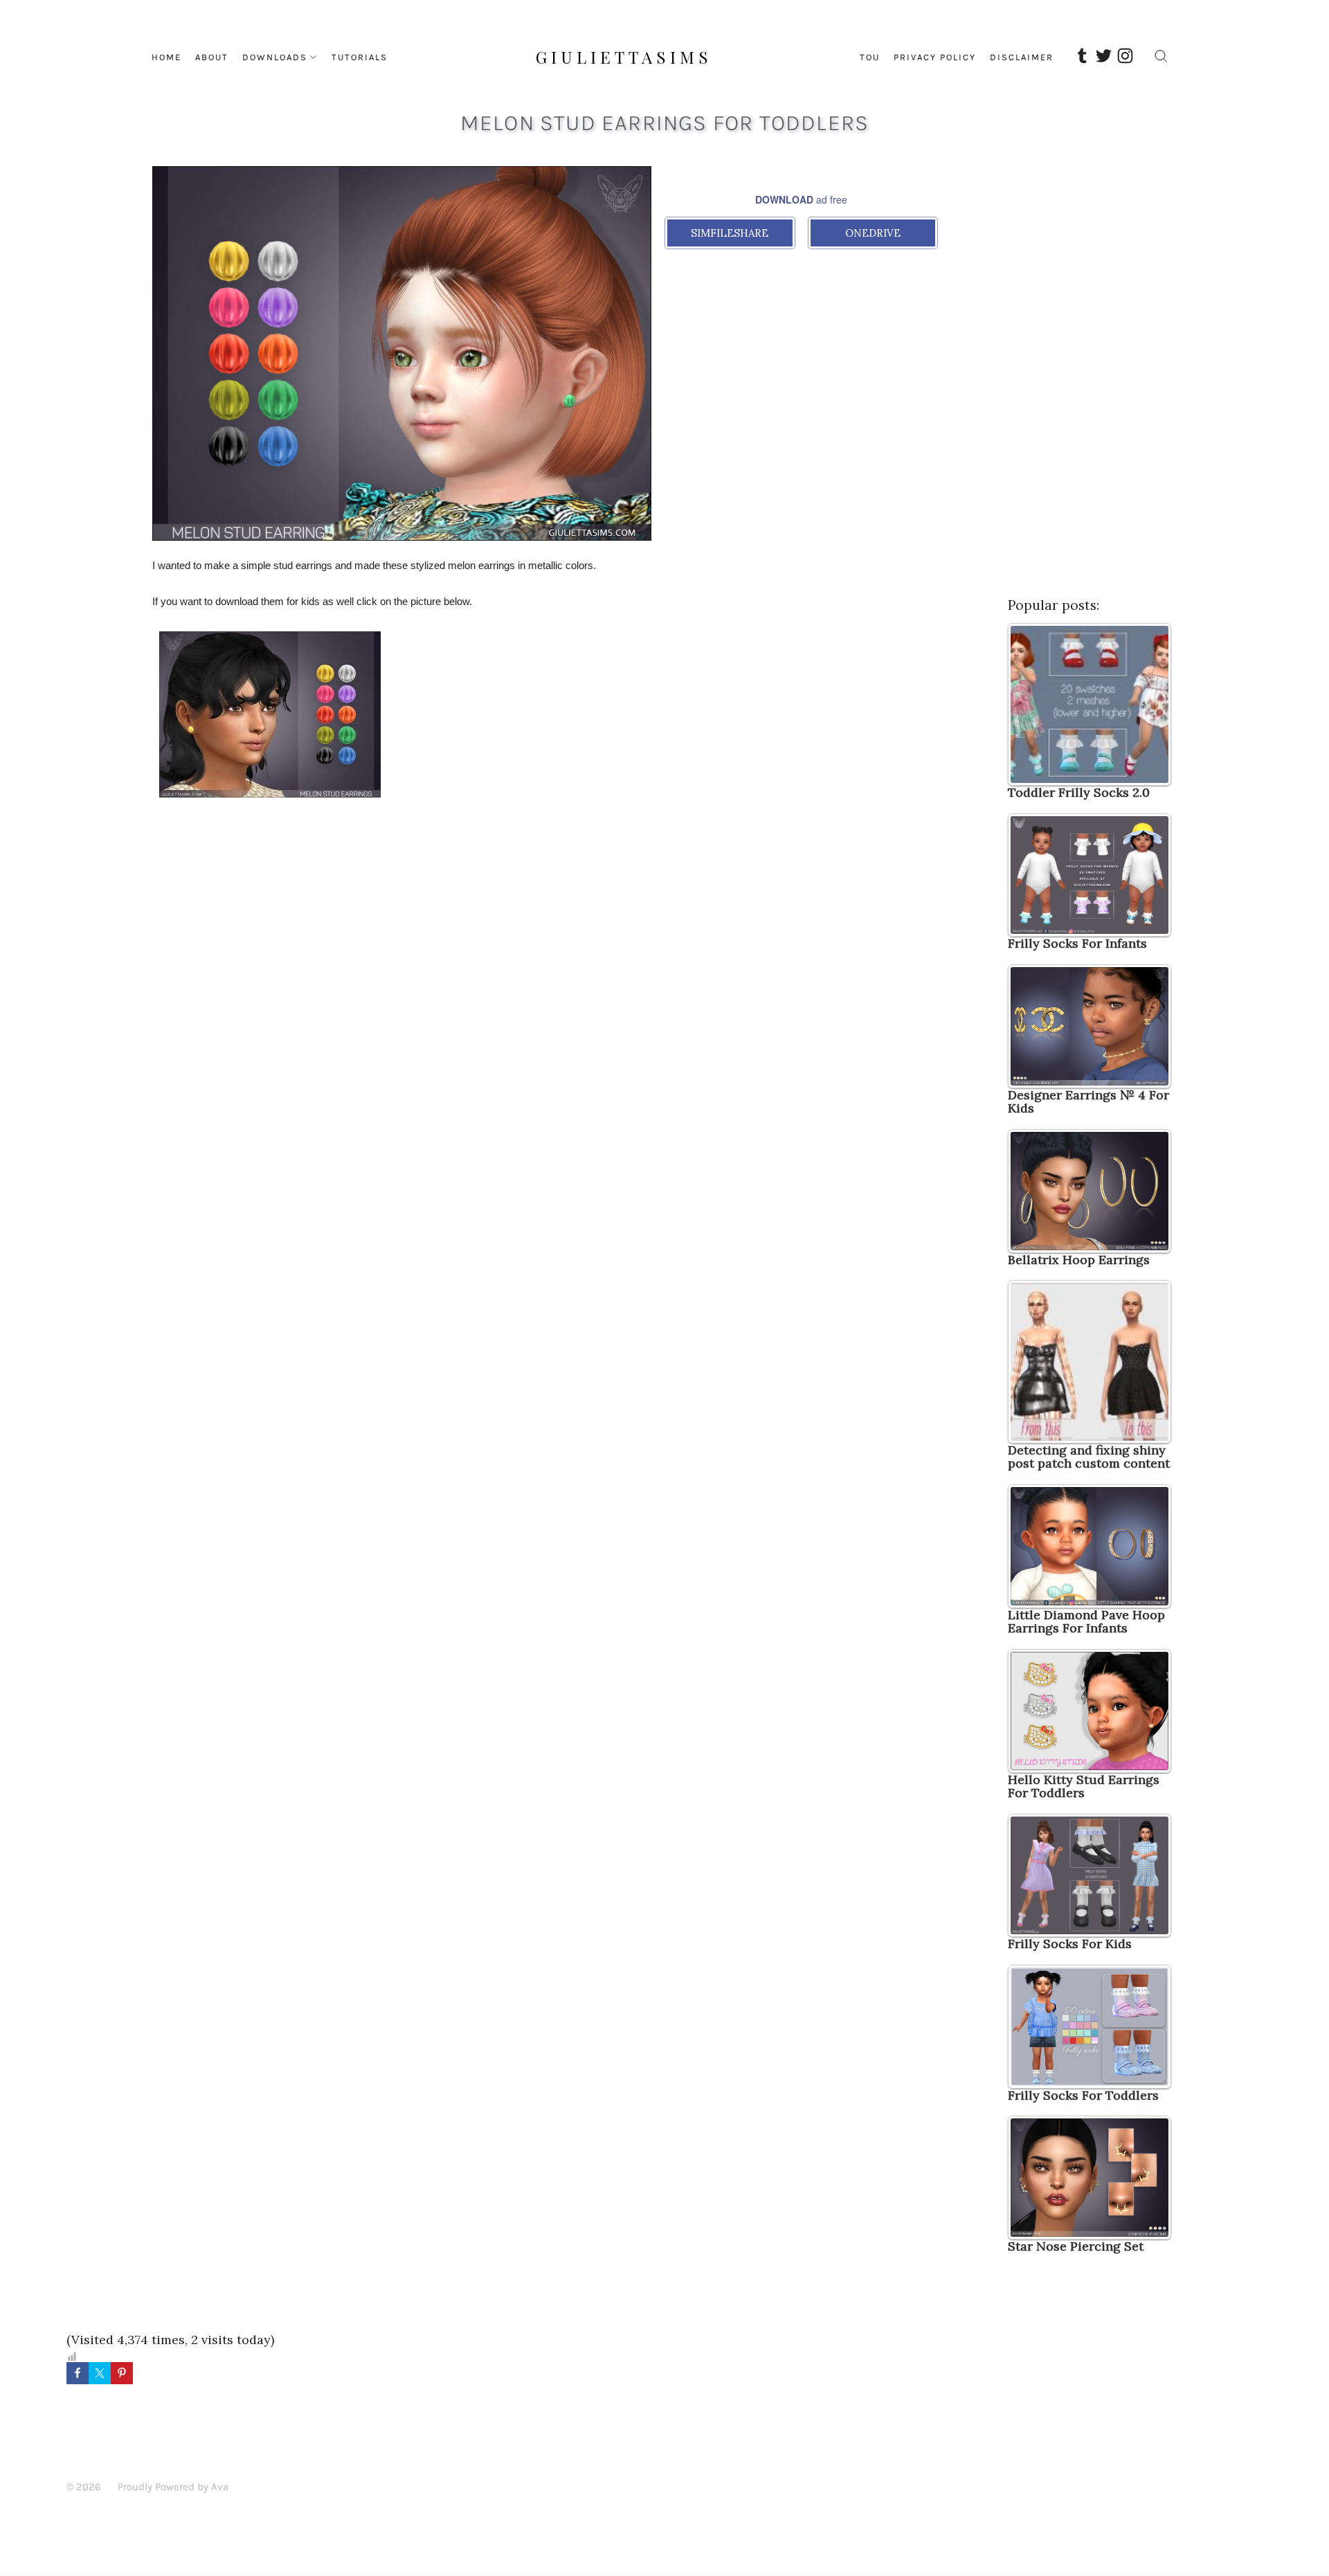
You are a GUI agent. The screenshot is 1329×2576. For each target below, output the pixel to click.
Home (166, 57)
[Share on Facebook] (78, 2373)
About (212, 57)
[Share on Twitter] (100, 2373)
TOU (870, 57)
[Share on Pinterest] (122, 2373)
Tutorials (360, 57)
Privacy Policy (935, 57)
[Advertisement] (402, 885)
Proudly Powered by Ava (173, 2487)
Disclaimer (1022, 57)
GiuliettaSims (624, 57)
